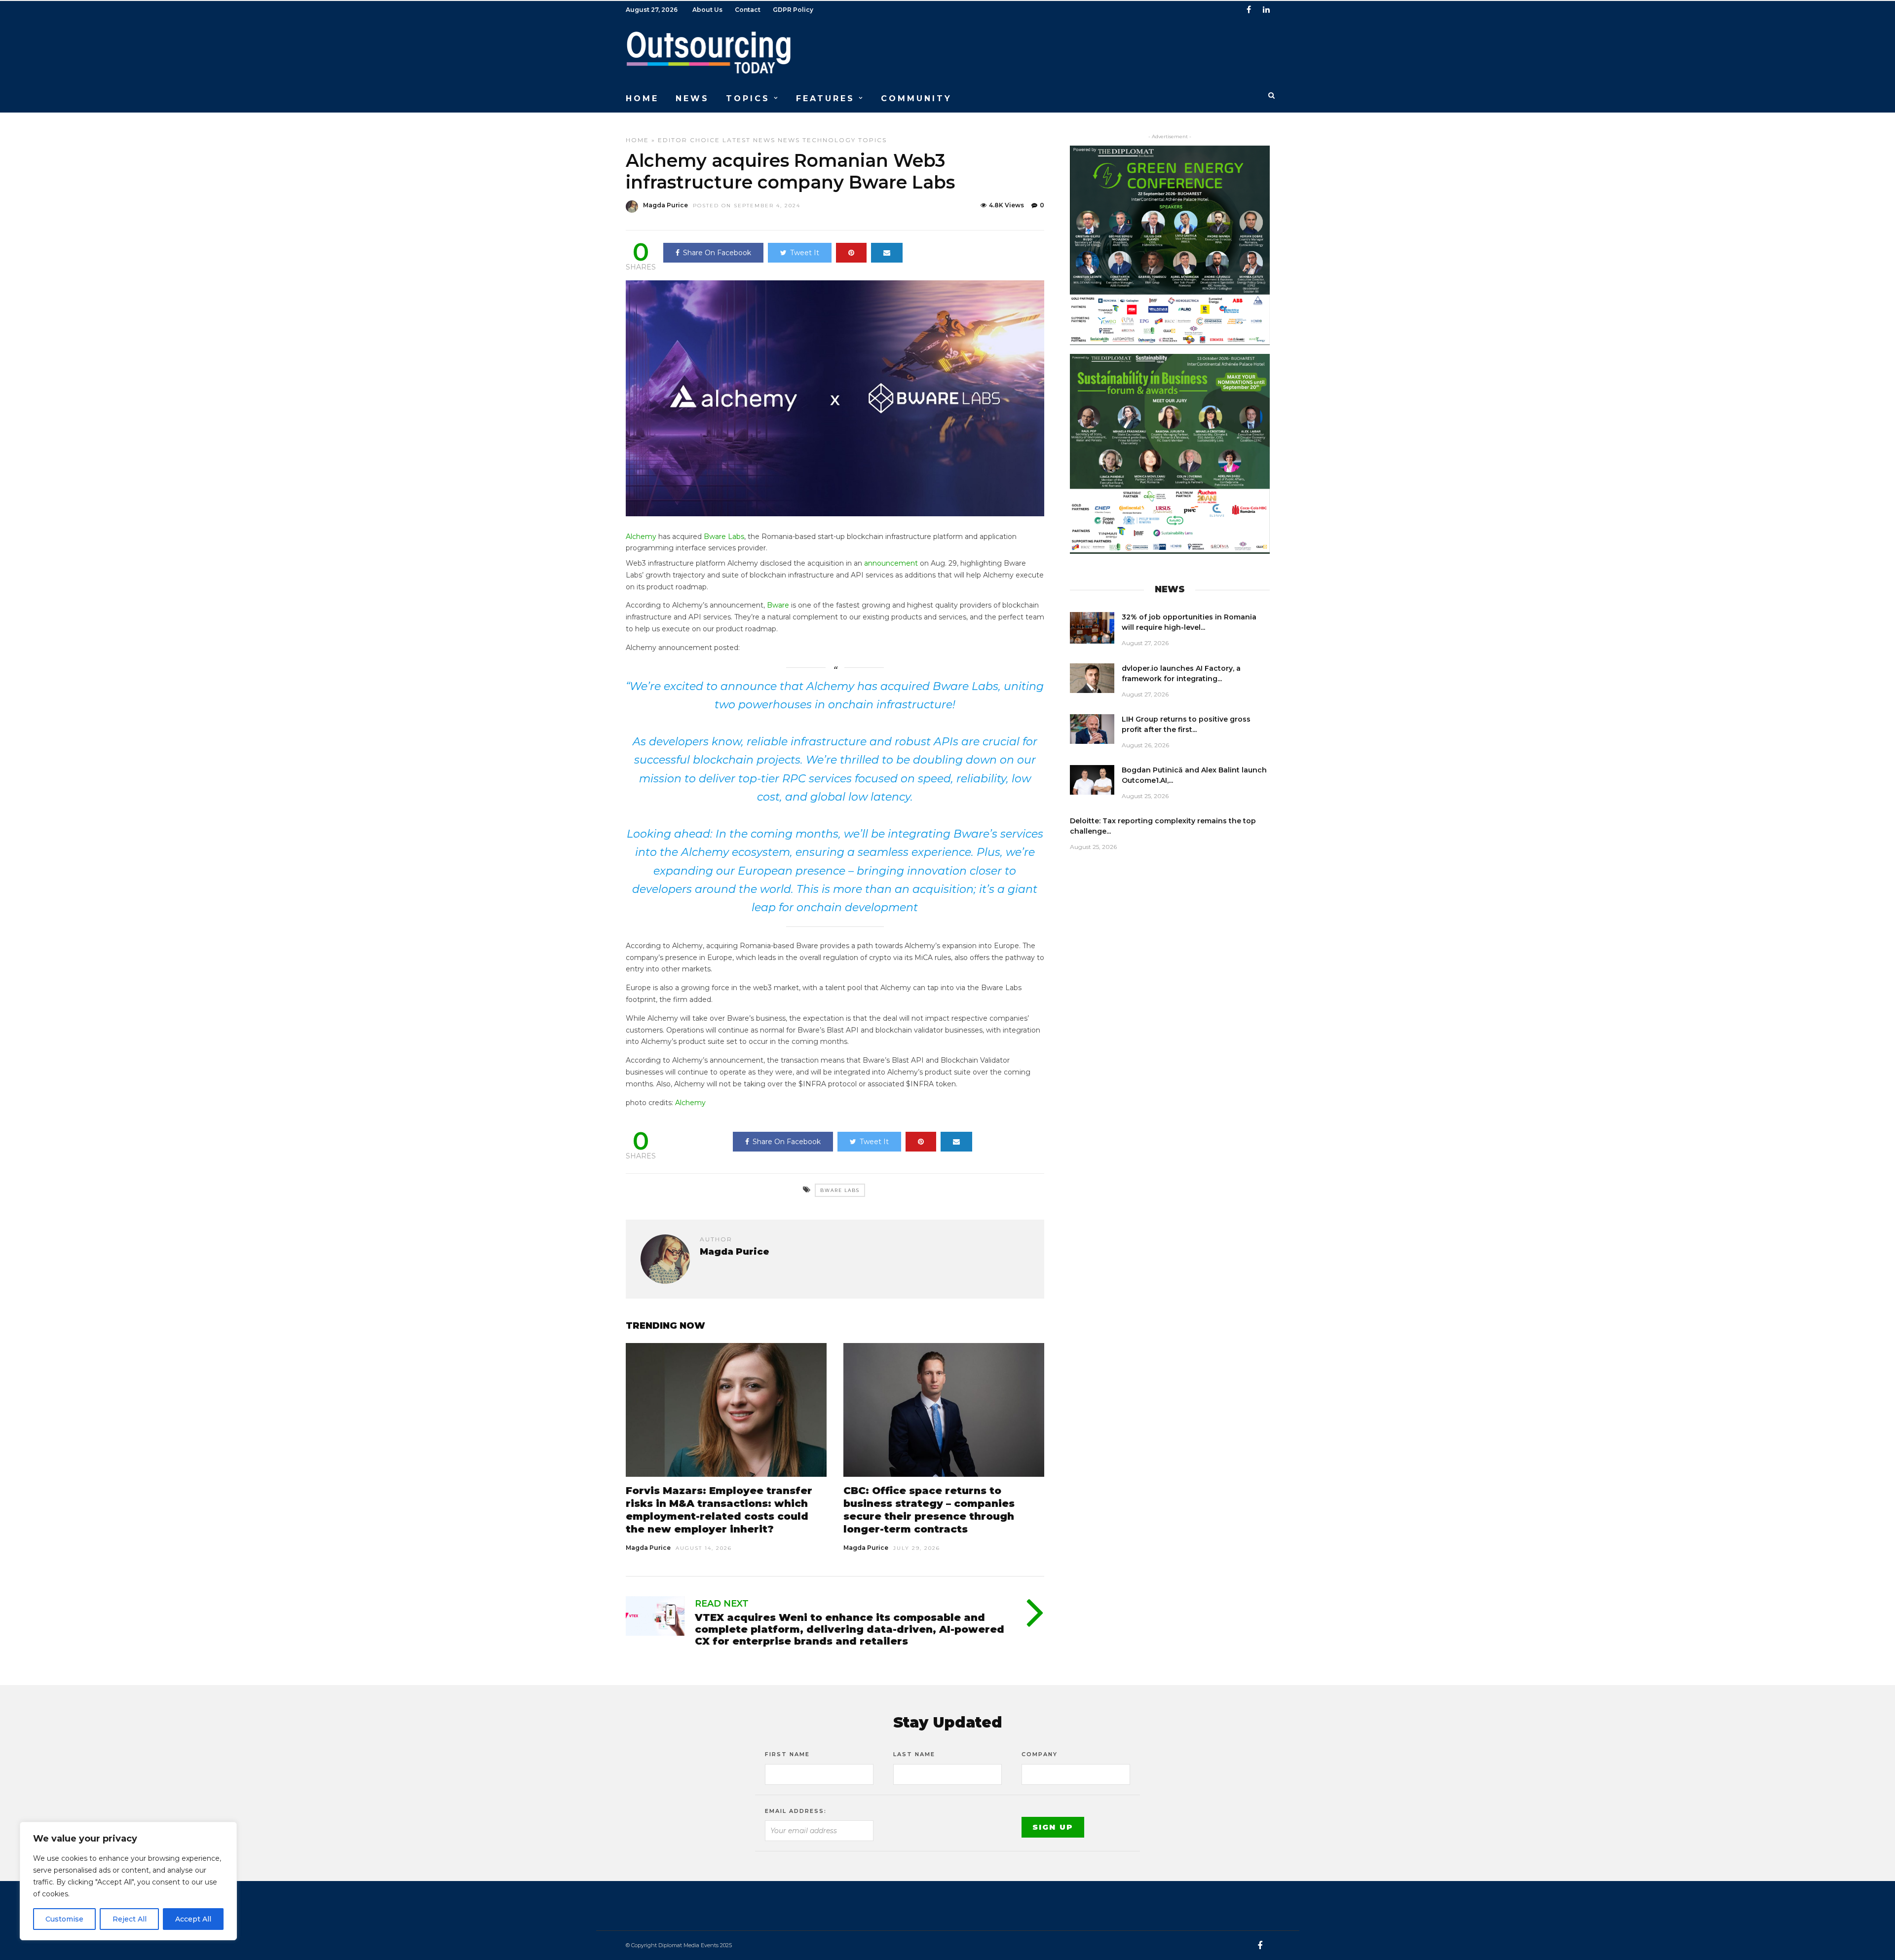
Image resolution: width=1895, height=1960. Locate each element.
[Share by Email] (887, 253)
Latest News (749, 140)
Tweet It (805, 253)
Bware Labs (724, 537)
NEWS (692, 98)
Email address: (796, 1811)
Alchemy (641, 537)
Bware (778, 605)
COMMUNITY (916, 98)
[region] (128, 1881)
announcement (891, 563)
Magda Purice (665, 205)
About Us (707, 10)
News (789, 140)
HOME (642, 98)
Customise (64, 1919)
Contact (748, 10)
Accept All (193, 1919)
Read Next (722, 1604)
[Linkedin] (1266, 10)
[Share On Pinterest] (851, 253)
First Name (787, 1754)
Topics (872, 140)
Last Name (914, 1754)
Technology (829, 140)
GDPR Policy (793, 10)
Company (1040, 1754)
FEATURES (825, 98)
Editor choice (689, 140)
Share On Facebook (717, 253)
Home (637, 140)
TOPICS (748, 98)
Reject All (130, 1919)
